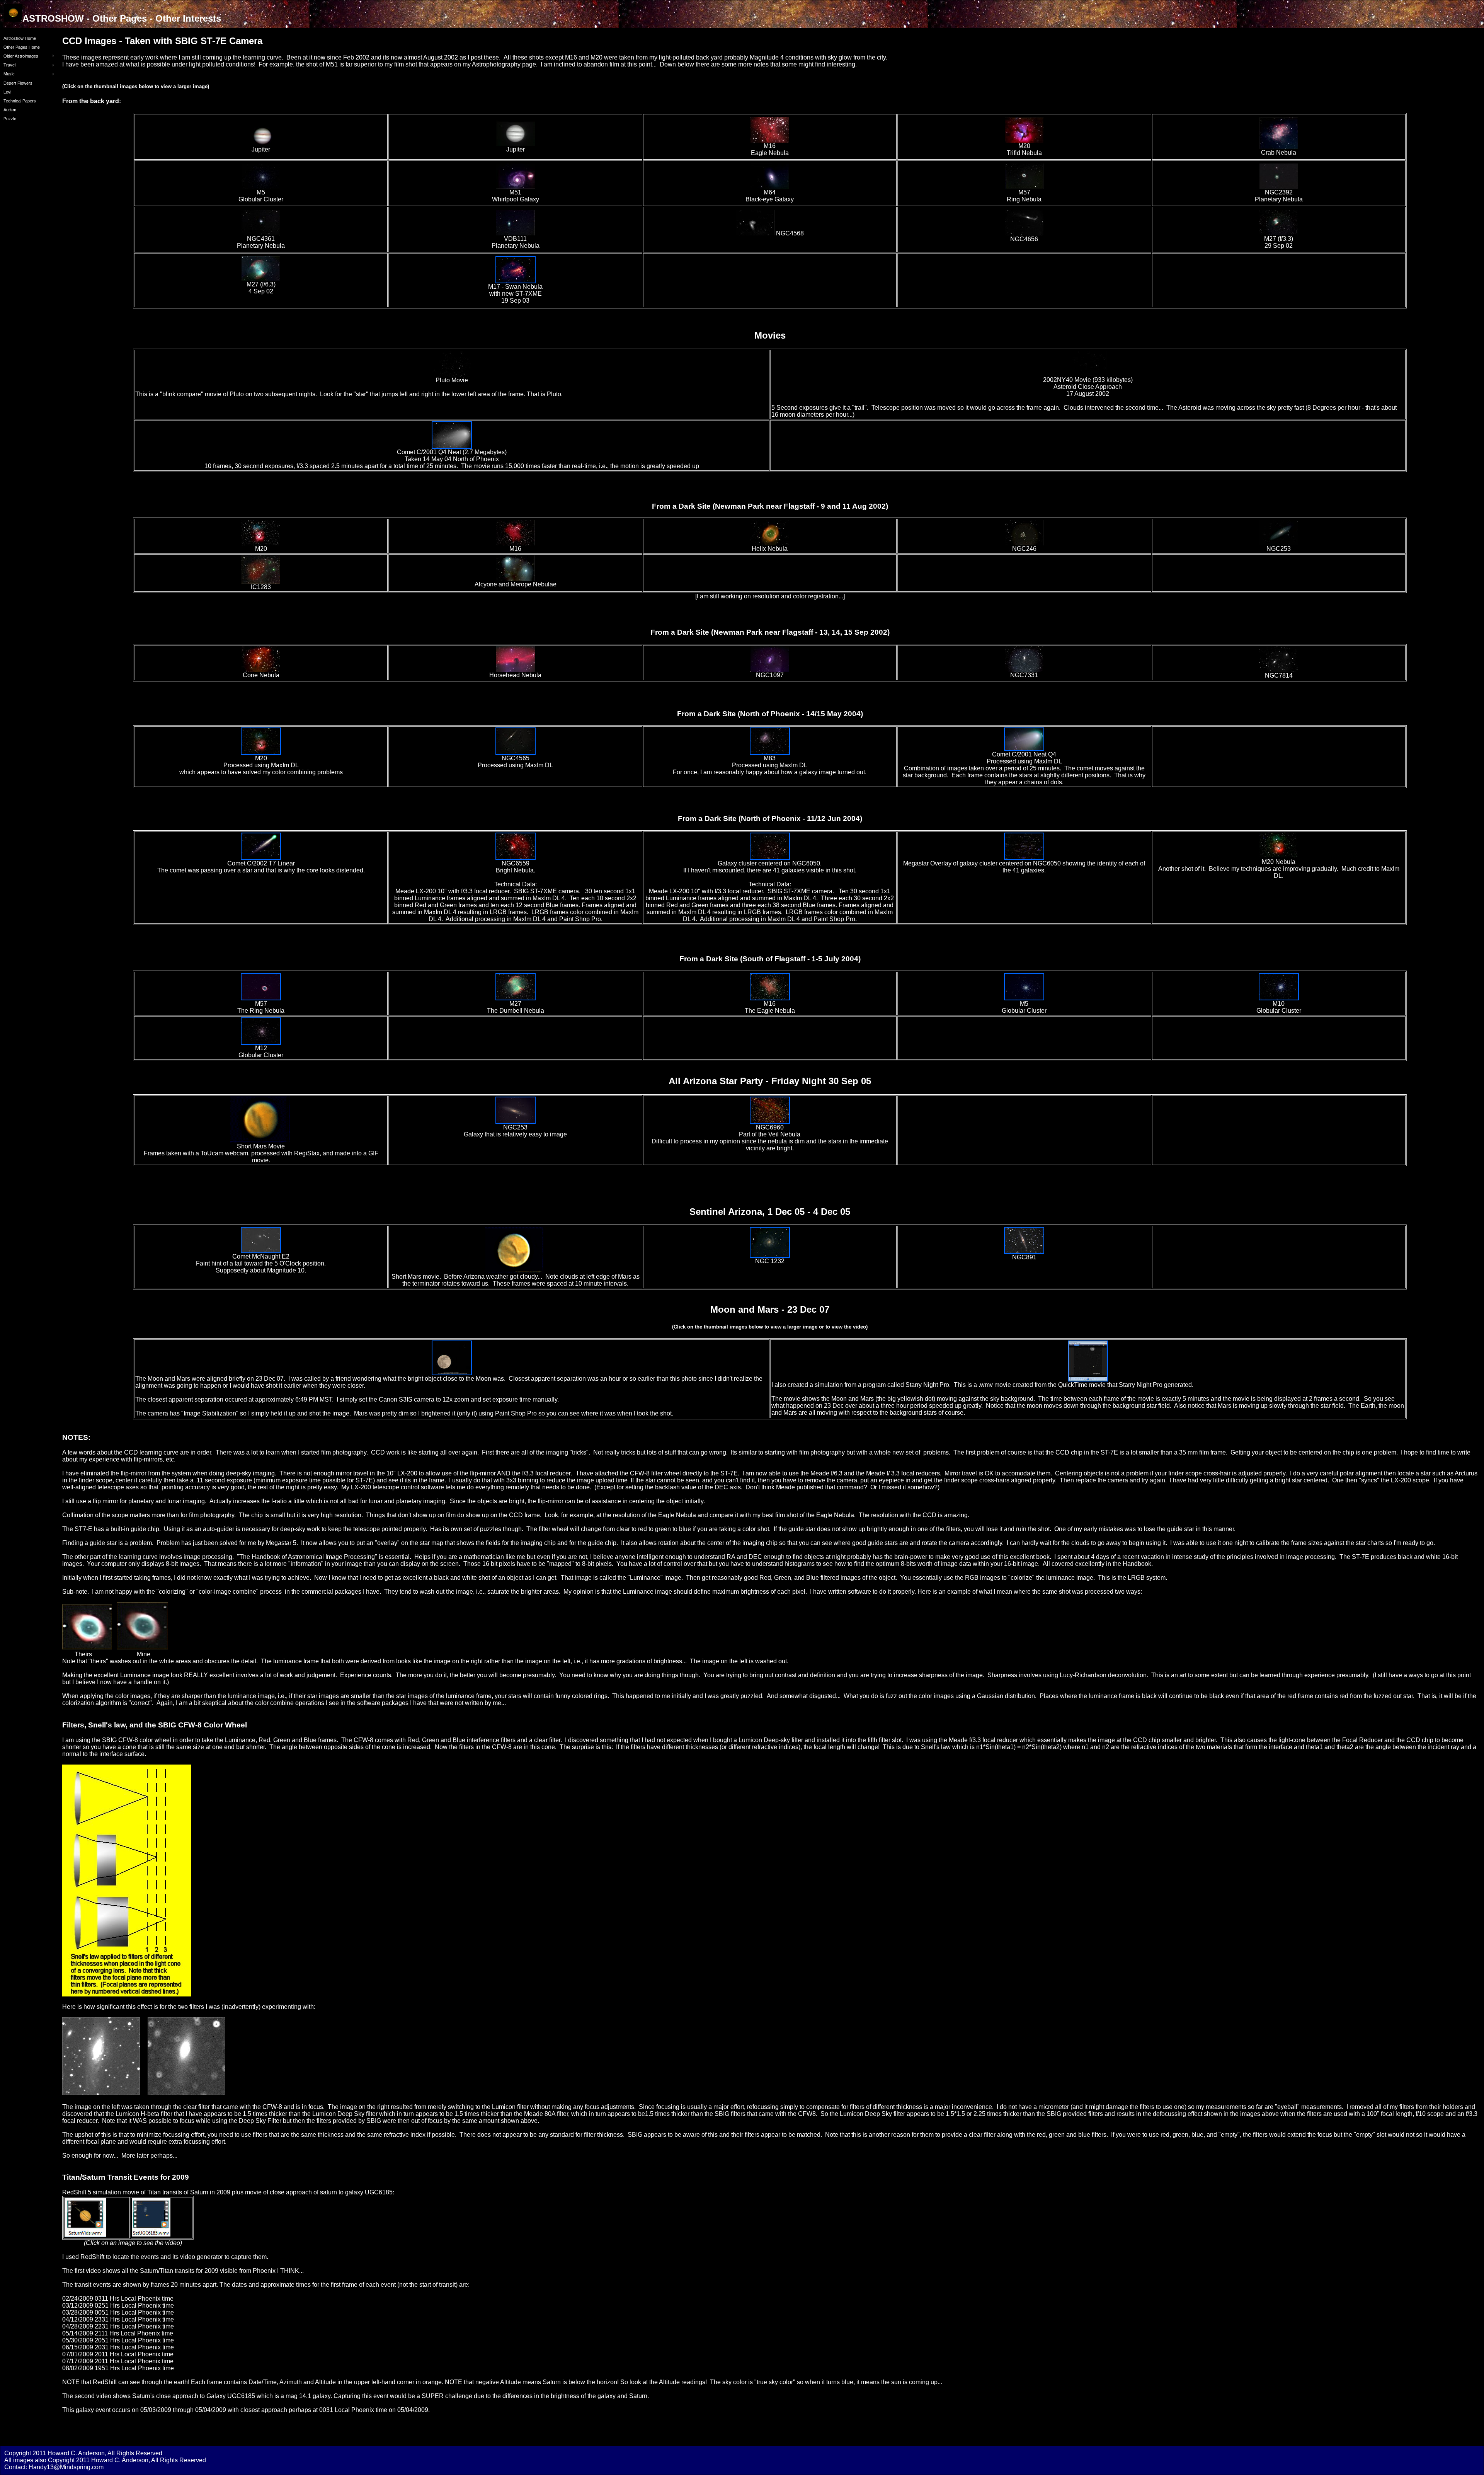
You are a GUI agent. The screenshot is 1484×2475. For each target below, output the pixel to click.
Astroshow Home (20, 38)
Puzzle (10, 119)
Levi (7, 92)
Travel (9, 65)
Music (9, 74)
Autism (10, 110)
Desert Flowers (18, 83)
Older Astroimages (21, 56)
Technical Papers (20, 101)
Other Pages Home (22, 47)
